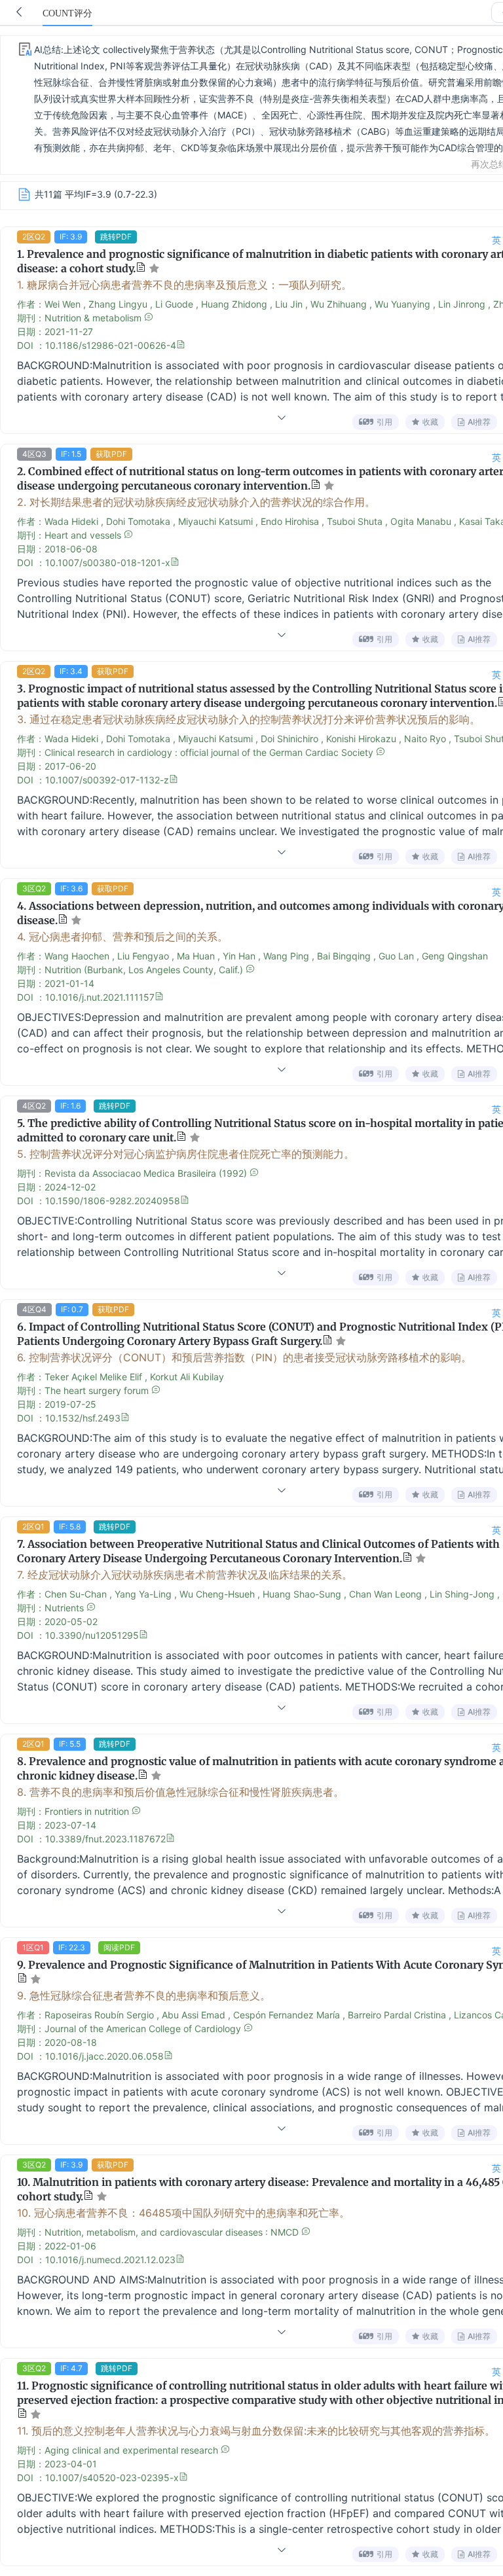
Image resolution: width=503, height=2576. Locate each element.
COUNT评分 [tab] (67, 13)
